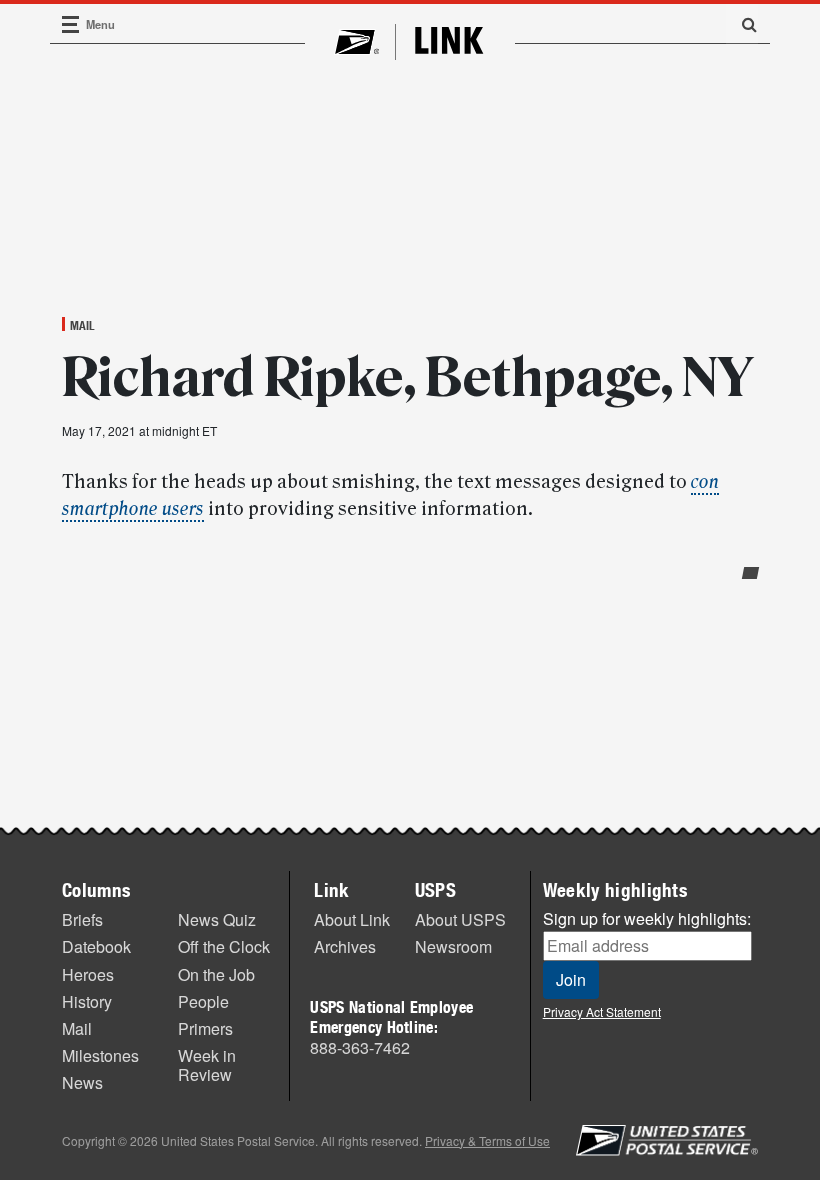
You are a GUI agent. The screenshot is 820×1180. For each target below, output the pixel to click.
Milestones (100, 1055)
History (87, 1001)
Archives (345, 946)
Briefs (82, 919)
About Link (352, 919)
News (82, 1082)
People (203, 1001)
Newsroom (453, 946)
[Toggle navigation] (71, 24)
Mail (82, 325)
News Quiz (217, 919)
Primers (205, 1028)
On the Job (216, 974)
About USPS (460, 919)
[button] (742, 24)
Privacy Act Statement (602, 1011)
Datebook (96, 946)
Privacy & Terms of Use (487, 1140)
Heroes (88, 974)
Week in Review (207, 1065)
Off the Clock (224, 946)
